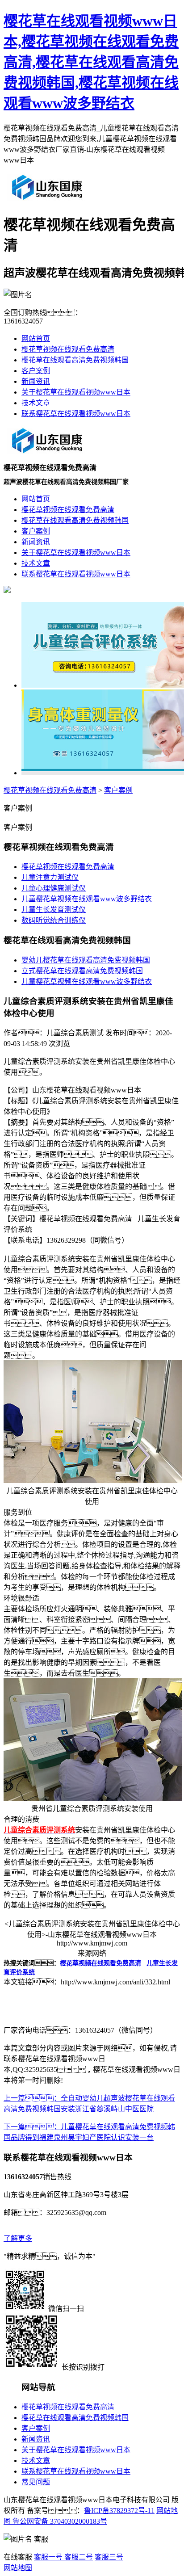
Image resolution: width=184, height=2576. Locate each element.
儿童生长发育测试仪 (54, 910)
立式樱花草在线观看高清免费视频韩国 (82, 971)
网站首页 (36, 338)
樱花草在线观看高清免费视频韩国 (75, 360)
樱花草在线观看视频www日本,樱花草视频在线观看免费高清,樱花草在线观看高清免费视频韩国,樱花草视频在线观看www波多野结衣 (91, 62)
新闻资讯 (36, 381)
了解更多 (18, 2238)
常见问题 (36, 2482)
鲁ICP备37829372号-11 (119, 2511)
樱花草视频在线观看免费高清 (68, 349)
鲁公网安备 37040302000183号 (59, 2521)
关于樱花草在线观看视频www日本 (76, 392)
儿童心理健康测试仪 (54, 888)
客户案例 (36, 371)
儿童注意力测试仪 (50, 877)
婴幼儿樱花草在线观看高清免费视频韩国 (86, 960)
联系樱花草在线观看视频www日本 (76, 414)
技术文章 (36, 403)
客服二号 (78, 2557)
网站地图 (18, 2568)
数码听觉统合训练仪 (54, 920)
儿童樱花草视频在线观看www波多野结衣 (87, 899)
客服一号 (48, 2557)
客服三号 (109, 2557)
